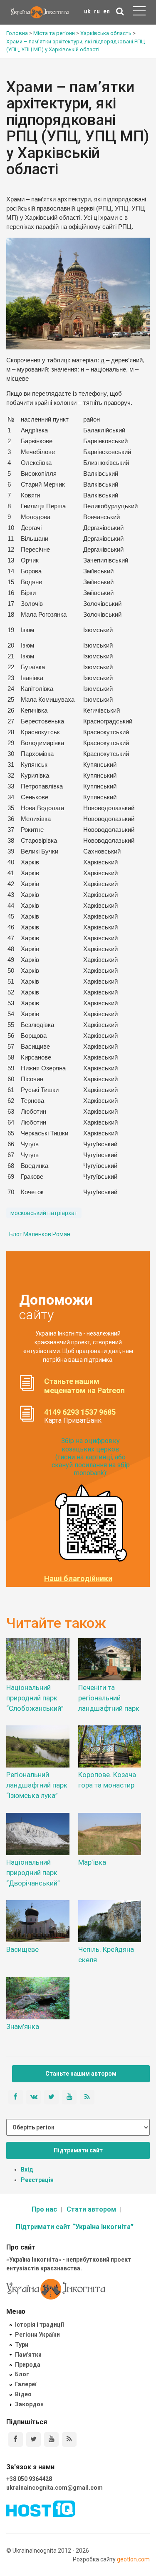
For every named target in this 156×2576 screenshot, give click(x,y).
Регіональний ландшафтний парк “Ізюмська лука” (37, 1785)
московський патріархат (44, 1213)
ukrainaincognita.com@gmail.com (54, 2488)
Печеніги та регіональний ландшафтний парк (109, 1698)
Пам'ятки (28, 2355)
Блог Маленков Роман (40, 1234)
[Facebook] (16, 2439)
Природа (28, 2365)
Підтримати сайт (78, 2150)
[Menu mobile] (139, 13)
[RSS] (69, 2439)
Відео (23, 2394)
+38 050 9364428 (29, 2479)
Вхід (27, 2169)
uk (87, 11)
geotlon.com (133, 2559)
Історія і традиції (39, 2325)
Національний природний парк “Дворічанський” (33, 1873)
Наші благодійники (78, 1579)
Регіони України (37, 2335)
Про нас (44, 2209)
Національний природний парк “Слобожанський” (35, 1698)
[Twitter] (33, 2439)
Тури (22, 2345)
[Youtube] (51, 2439)
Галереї (26, 2384)
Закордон (29, 2404)
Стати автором (91, 2209)
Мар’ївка (92, 1862)
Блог (22, 2374)
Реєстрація (37, 2180)
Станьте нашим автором (81, 2074)
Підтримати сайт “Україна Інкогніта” (75, 2227)
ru (97, 11)
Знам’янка (23, 2026)
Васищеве (22, 1949)
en (106, 11)
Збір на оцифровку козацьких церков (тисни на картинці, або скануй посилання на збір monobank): (91, 1457)
